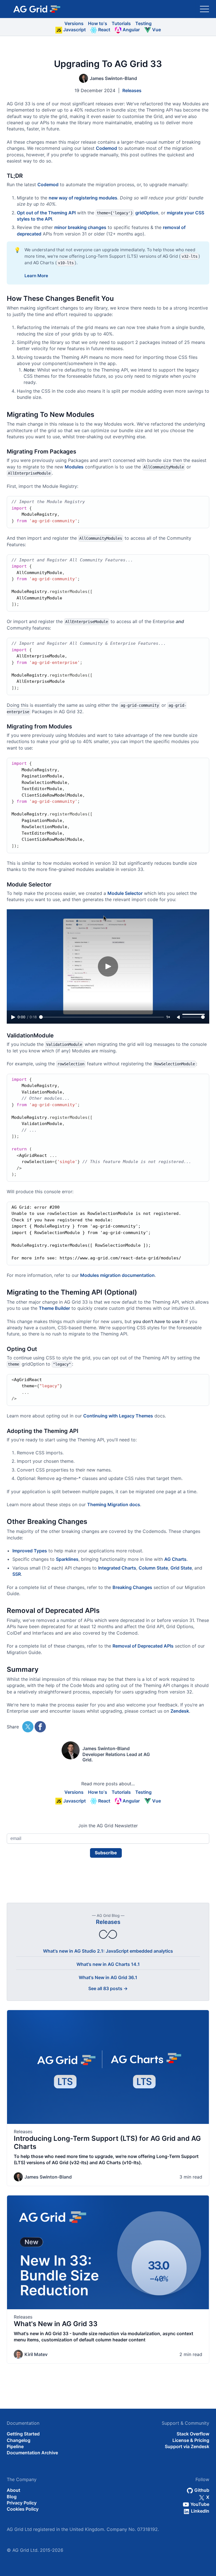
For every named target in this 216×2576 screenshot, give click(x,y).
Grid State (181, 1568)
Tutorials (121, 23)
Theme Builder (54, 1308)
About (13, 2490)
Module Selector (125, 893)
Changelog (19, 2440)
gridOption (147, 213)
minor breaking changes (80, 227)
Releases (132, 90)
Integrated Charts (117, 1568)
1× (168, 1017)
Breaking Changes (132, 1587)
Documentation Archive (32, 2453)
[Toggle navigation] (204, 9)
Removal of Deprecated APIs (143, 1646)
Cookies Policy (23, 2509)
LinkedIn (200, 2511)
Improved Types (30, 1551)
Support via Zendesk (187, 2446)
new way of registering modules (83, 198)
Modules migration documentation (117, 1275)
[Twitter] (28, 1727)
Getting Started (23, 2434)
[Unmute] (179, 1017)
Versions (74, 23)
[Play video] (108, 966)
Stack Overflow (193, 2434)
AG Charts (175, 1559)
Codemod (106, 148)
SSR (17, 1574)
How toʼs (98, 23)
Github (201, 2490)
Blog (12, 2497)
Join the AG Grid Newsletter (108, 1826)
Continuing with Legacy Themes (118, 1416)
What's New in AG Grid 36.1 (108, 1977)
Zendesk (180, 1711)
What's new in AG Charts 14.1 (108, 1964)
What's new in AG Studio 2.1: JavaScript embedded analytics (108, 1951)
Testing (143, 23)
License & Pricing (191, 2440)
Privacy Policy (22, 2503)
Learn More (36, 276)
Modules (74, 467)
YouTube (199, 2504)
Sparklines (67, 1559)
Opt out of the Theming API (46, 213)
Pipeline (15, 2446)
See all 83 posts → (108, 1988)
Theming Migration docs (114, 1504)
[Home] (37, 9)
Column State (153, 1568)
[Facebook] (40, 1727)
